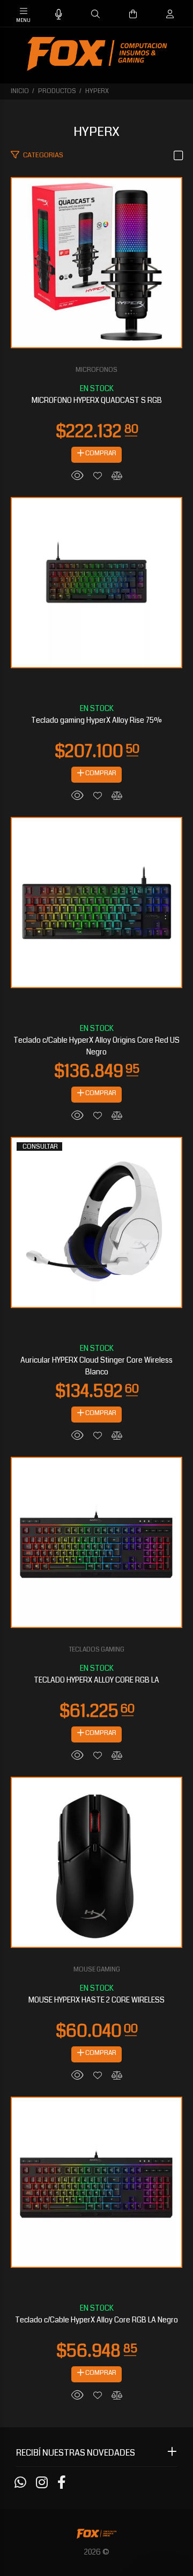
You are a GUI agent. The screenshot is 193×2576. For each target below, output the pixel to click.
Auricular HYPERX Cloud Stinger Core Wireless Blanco (96, 1366)
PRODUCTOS (57, 91)
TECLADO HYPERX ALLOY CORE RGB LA (96, 1680)
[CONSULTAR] (96, 1221)
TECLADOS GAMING (97, 1650)
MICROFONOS (96, 370)
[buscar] (159, 14)
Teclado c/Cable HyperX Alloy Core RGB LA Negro (96, 2320)
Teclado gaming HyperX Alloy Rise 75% (96, 720)
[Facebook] (62, 2483)
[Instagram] (42, 2483)
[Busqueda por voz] (59, 15)
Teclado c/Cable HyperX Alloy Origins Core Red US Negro (96, 1046)
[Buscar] (95, 14)
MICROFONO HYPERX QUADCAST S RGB (97, 400)
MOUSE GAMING (97, 1970)
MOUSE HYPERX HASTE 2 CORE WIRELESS (96, 2000)
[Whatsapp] (20, 2483)
